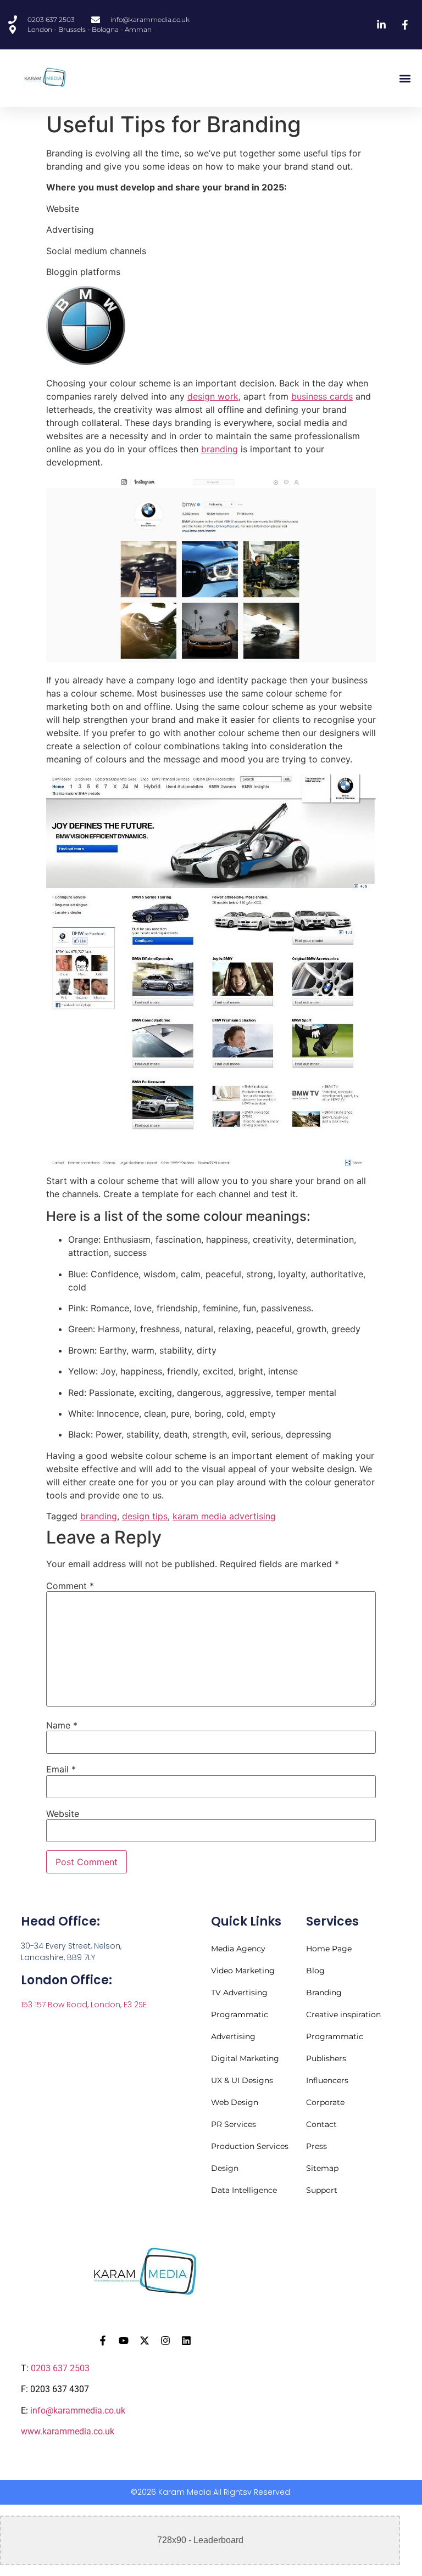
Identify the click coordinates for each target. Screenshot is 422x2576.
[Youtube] (124, 2341)
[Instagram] (165, 2341)
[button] (405, 78)
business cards (322, 396)
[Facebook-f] (103, 2341)
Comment (70, 1586)
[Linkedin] (186, 2341)
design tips (145, 1516)
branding (220, 449)
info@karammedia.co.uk (78, 2411)
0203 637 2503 (60, 2368)
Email (61, 1769)
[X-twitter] (145, 2341)
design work (213, 396)
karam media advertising (224, 1516)
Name (62, 1725)
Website (63, 1814)
